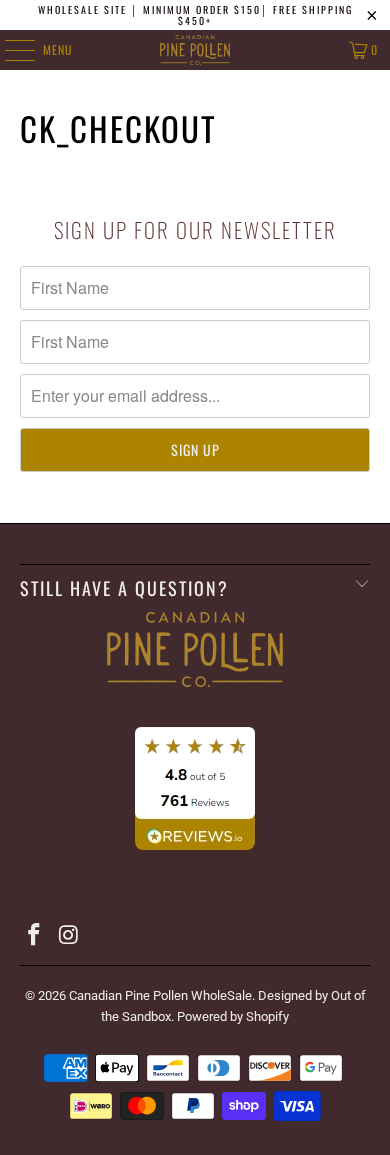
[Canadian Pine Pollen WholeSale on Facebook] (35, 936)
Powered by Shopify (233, 1016)
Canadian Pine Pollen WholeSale (160, 995)
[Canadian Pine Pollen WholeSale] (195, 50)
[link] (195, 707)
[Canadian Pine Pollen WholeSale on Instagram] (69, 936)
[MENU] (9, 50)
